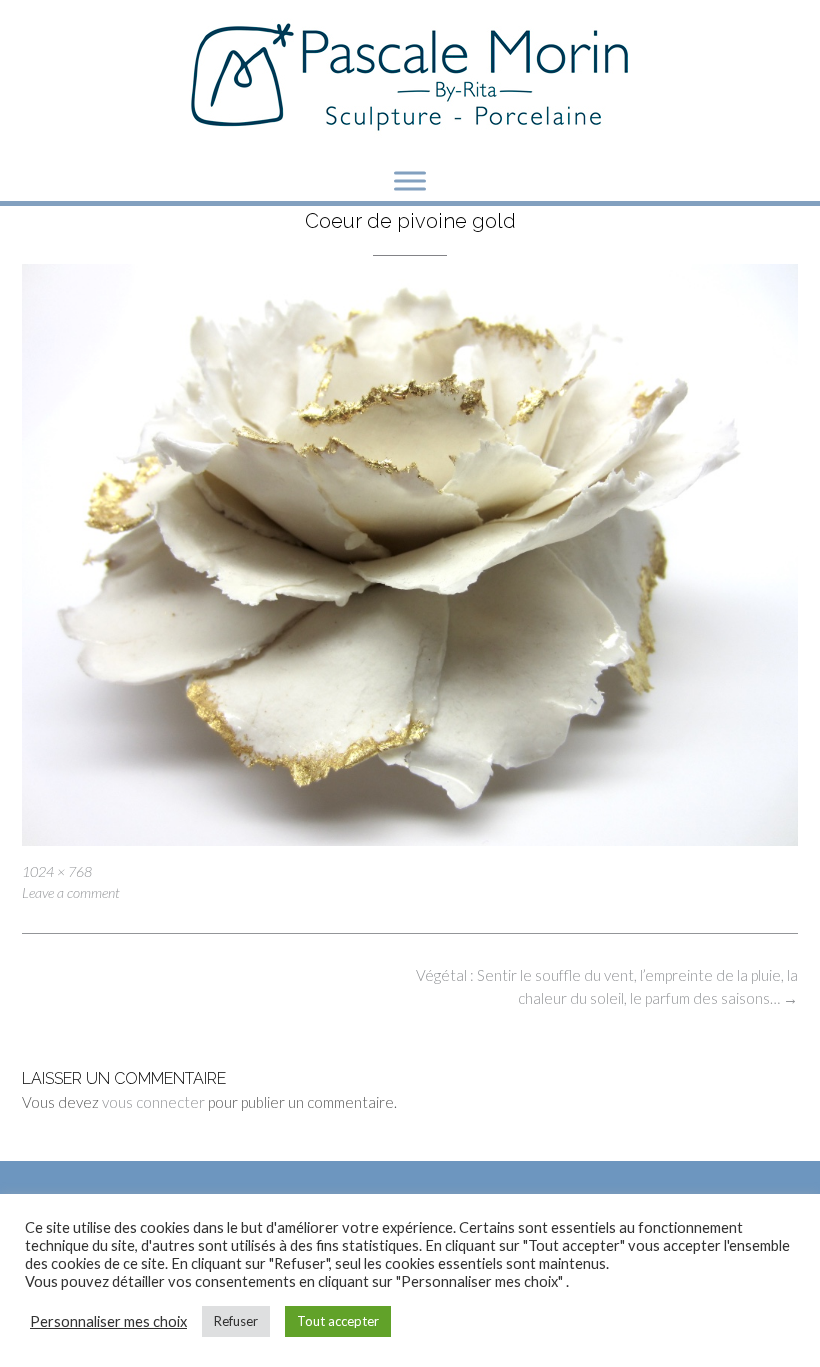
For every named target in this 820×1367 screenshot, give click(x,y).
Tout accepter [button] (338, 1321)
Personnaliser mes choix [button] (108, 1321)
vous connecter (153, 1102)
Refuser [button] (236, 1321)
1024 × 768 (57, 871)
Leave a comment (71, 892)
